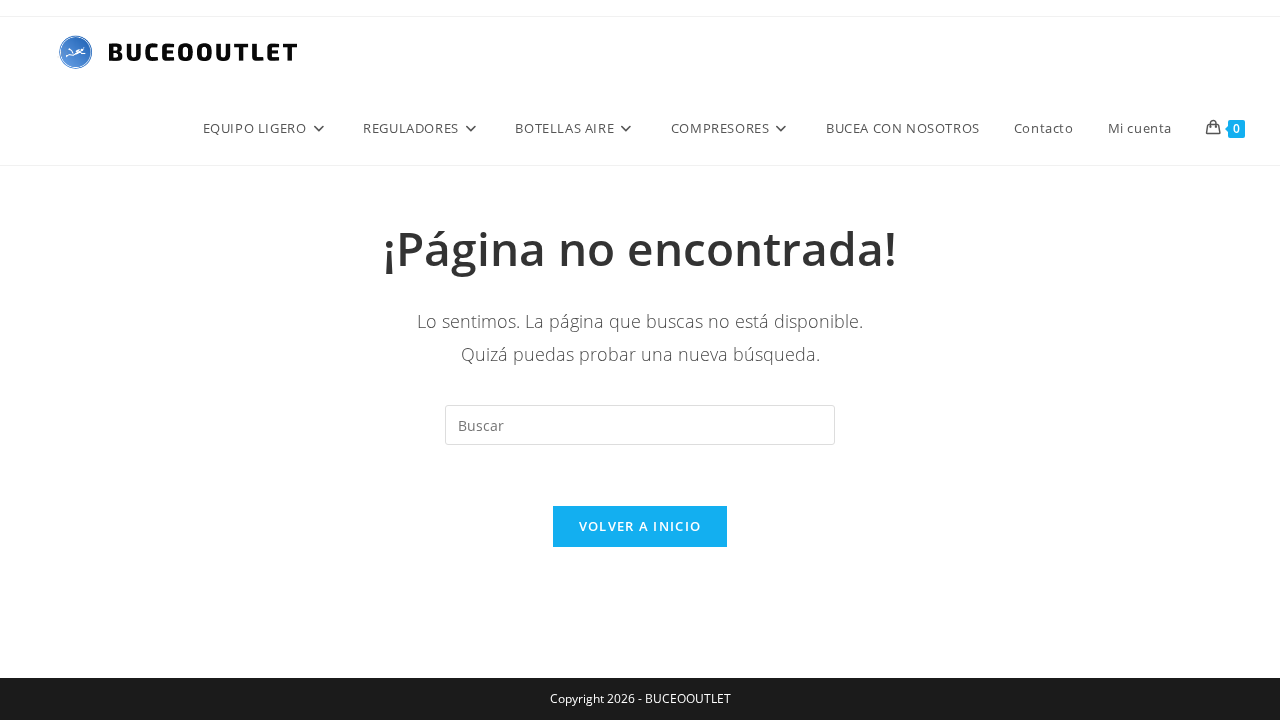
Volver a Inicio (640, 526)
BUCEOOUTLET (688, 698)
